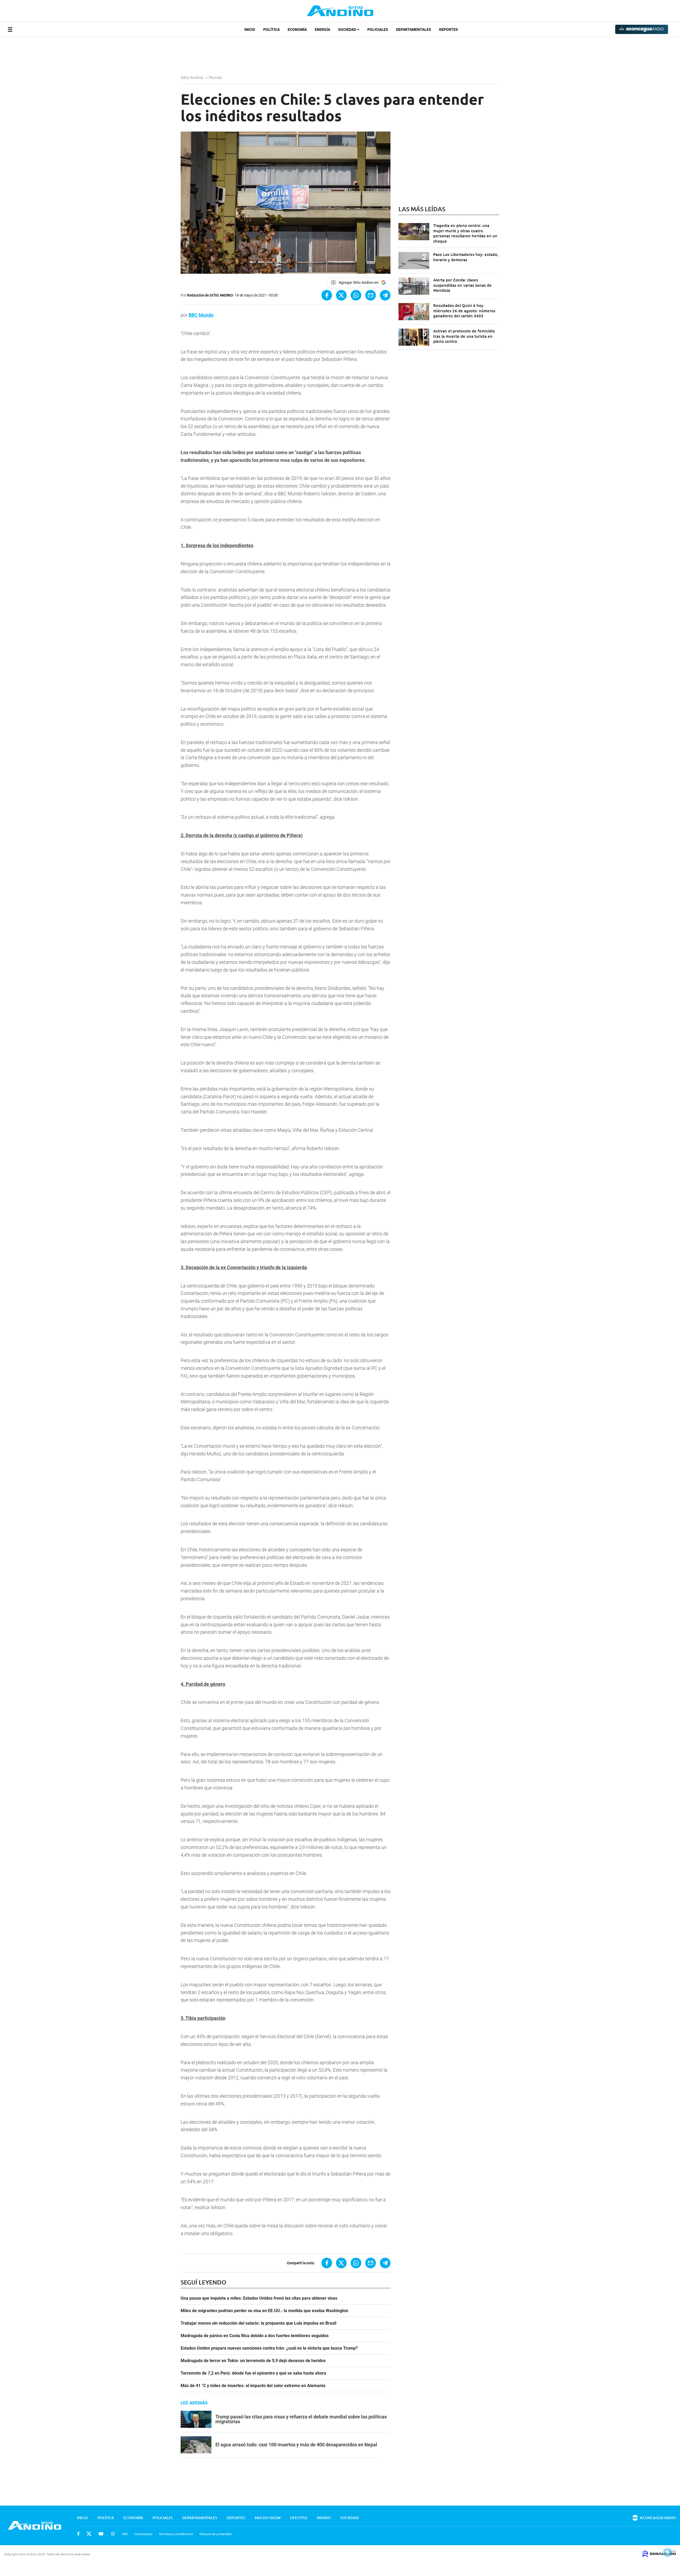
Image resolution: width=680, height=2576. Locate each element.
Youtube (101, 2534)
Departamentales (414, 29)
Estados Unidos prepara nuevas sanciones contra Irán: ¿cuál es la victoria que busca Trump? (269, 2348)
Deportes (449, 29)
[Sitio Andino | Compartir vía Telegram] (385, 295)
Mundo (216, 77)
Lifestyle (299, 2518)
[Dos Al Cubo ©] (659, 2555)
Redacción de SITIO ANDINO (210, 295)
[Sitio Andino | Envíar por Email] (371, 295)
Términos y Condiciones (176, 2534)
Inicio (250, 29)
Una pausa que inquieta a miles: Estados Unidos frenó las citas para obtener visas (259, 2298)
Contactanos (143, 2534)
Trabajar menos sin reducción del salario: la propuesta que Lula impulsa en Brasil (258, 2323)
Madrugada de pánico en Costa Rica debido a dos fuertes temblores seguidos (255, 2336)
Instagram (113, 2534)
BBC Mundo (201, 315)
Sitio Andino (192, 77)
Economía (297, 29)
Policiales (378, 29)
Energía (322, 29)
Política (271, 29)
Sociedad (347, 29)
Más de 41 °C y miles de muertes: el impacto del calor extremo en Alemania (253, 2386)
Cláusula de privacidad (215, 2534)
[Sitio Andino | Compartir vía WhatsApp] (356, 295)
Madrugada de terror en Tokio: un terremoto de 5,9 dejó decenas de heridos (253, 2361)
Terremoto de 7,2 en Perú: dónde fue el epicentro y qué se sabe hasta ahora (253, 2373)
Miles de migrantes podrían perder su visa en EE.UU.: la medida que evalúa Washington (264, 2311)
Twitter (89, 2534)
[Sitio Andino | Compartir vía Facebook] (327, 295)
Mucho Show (268, 2518)
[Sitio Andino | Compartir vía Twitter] (341, 295)
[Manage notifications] (668, 2552)
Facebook (78, 2534)
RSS (125, 2534)
